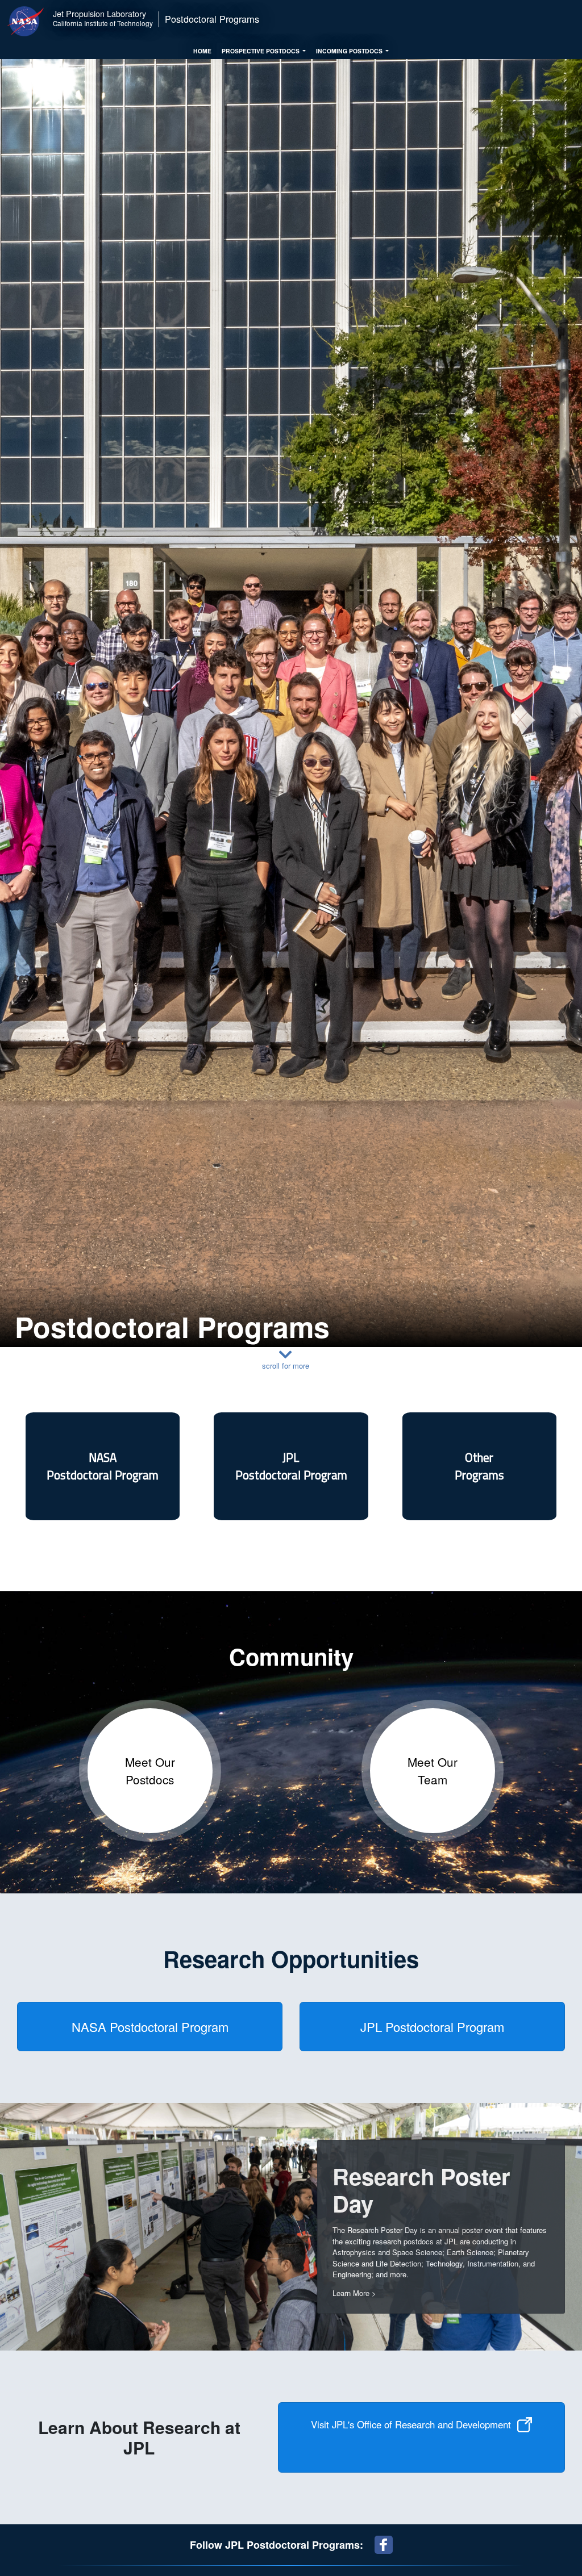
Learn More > (354, 2293)
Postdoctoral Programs (212, 19)
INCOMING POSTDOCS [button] (349, 51)
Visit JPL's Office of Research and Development (412, 2424)
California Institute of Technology (103, 23)
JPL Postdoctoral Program (432, 2027)
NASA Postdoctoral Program (150, 2027)
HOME (205, 51)
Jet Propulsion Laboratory (99, 14)
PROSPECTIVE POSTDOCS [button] (261, 51)
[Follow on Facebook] (384, 2545)
